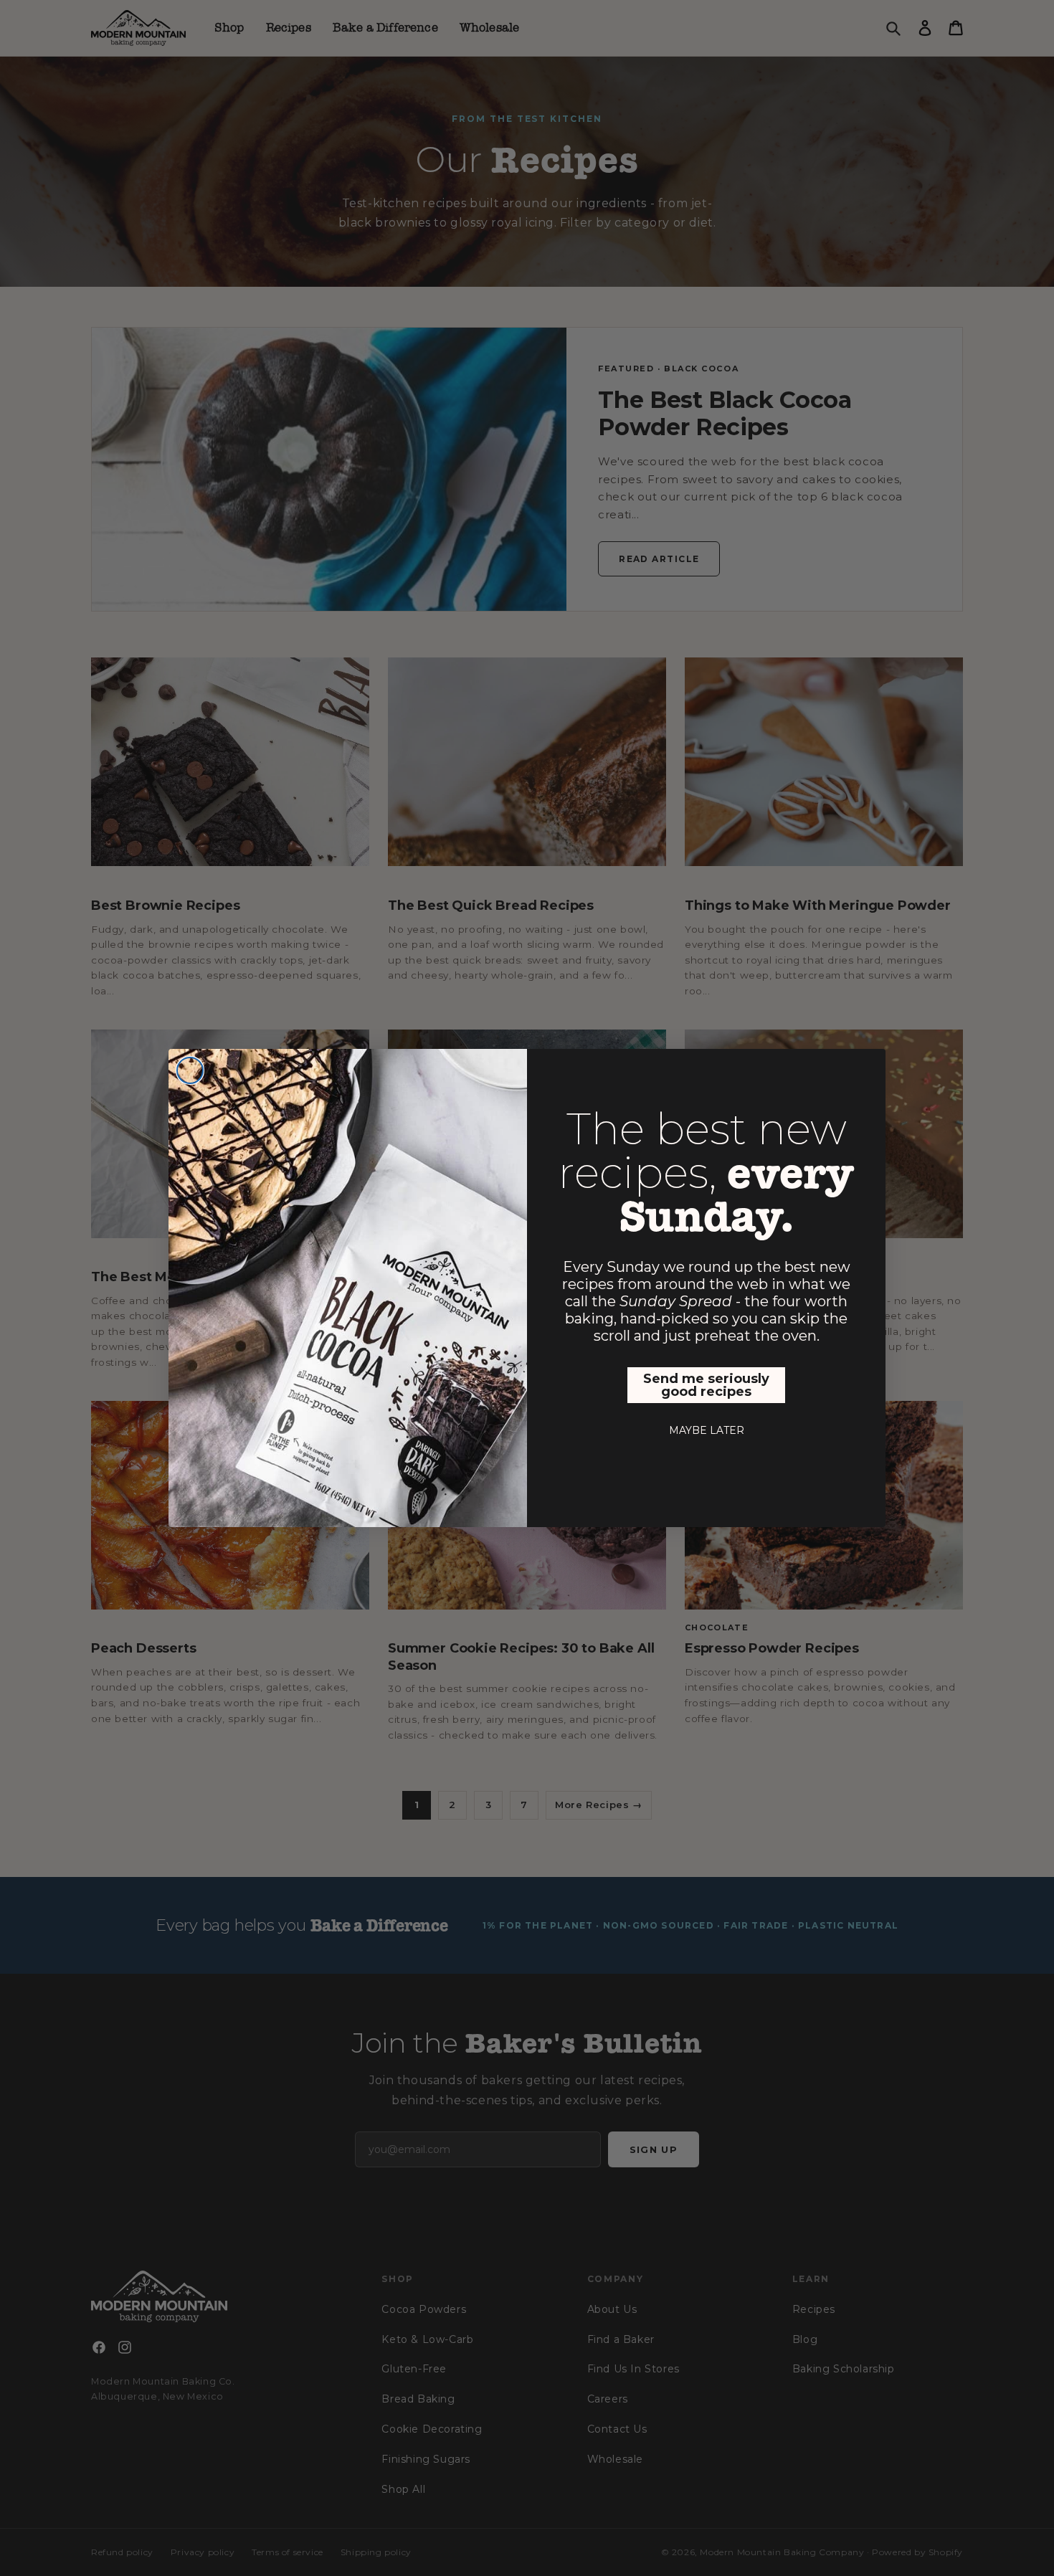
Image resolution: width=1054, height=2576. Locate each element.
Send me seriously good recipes (706, 1385)
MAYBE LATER (707, 1430)
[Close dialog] (190, 1070)
